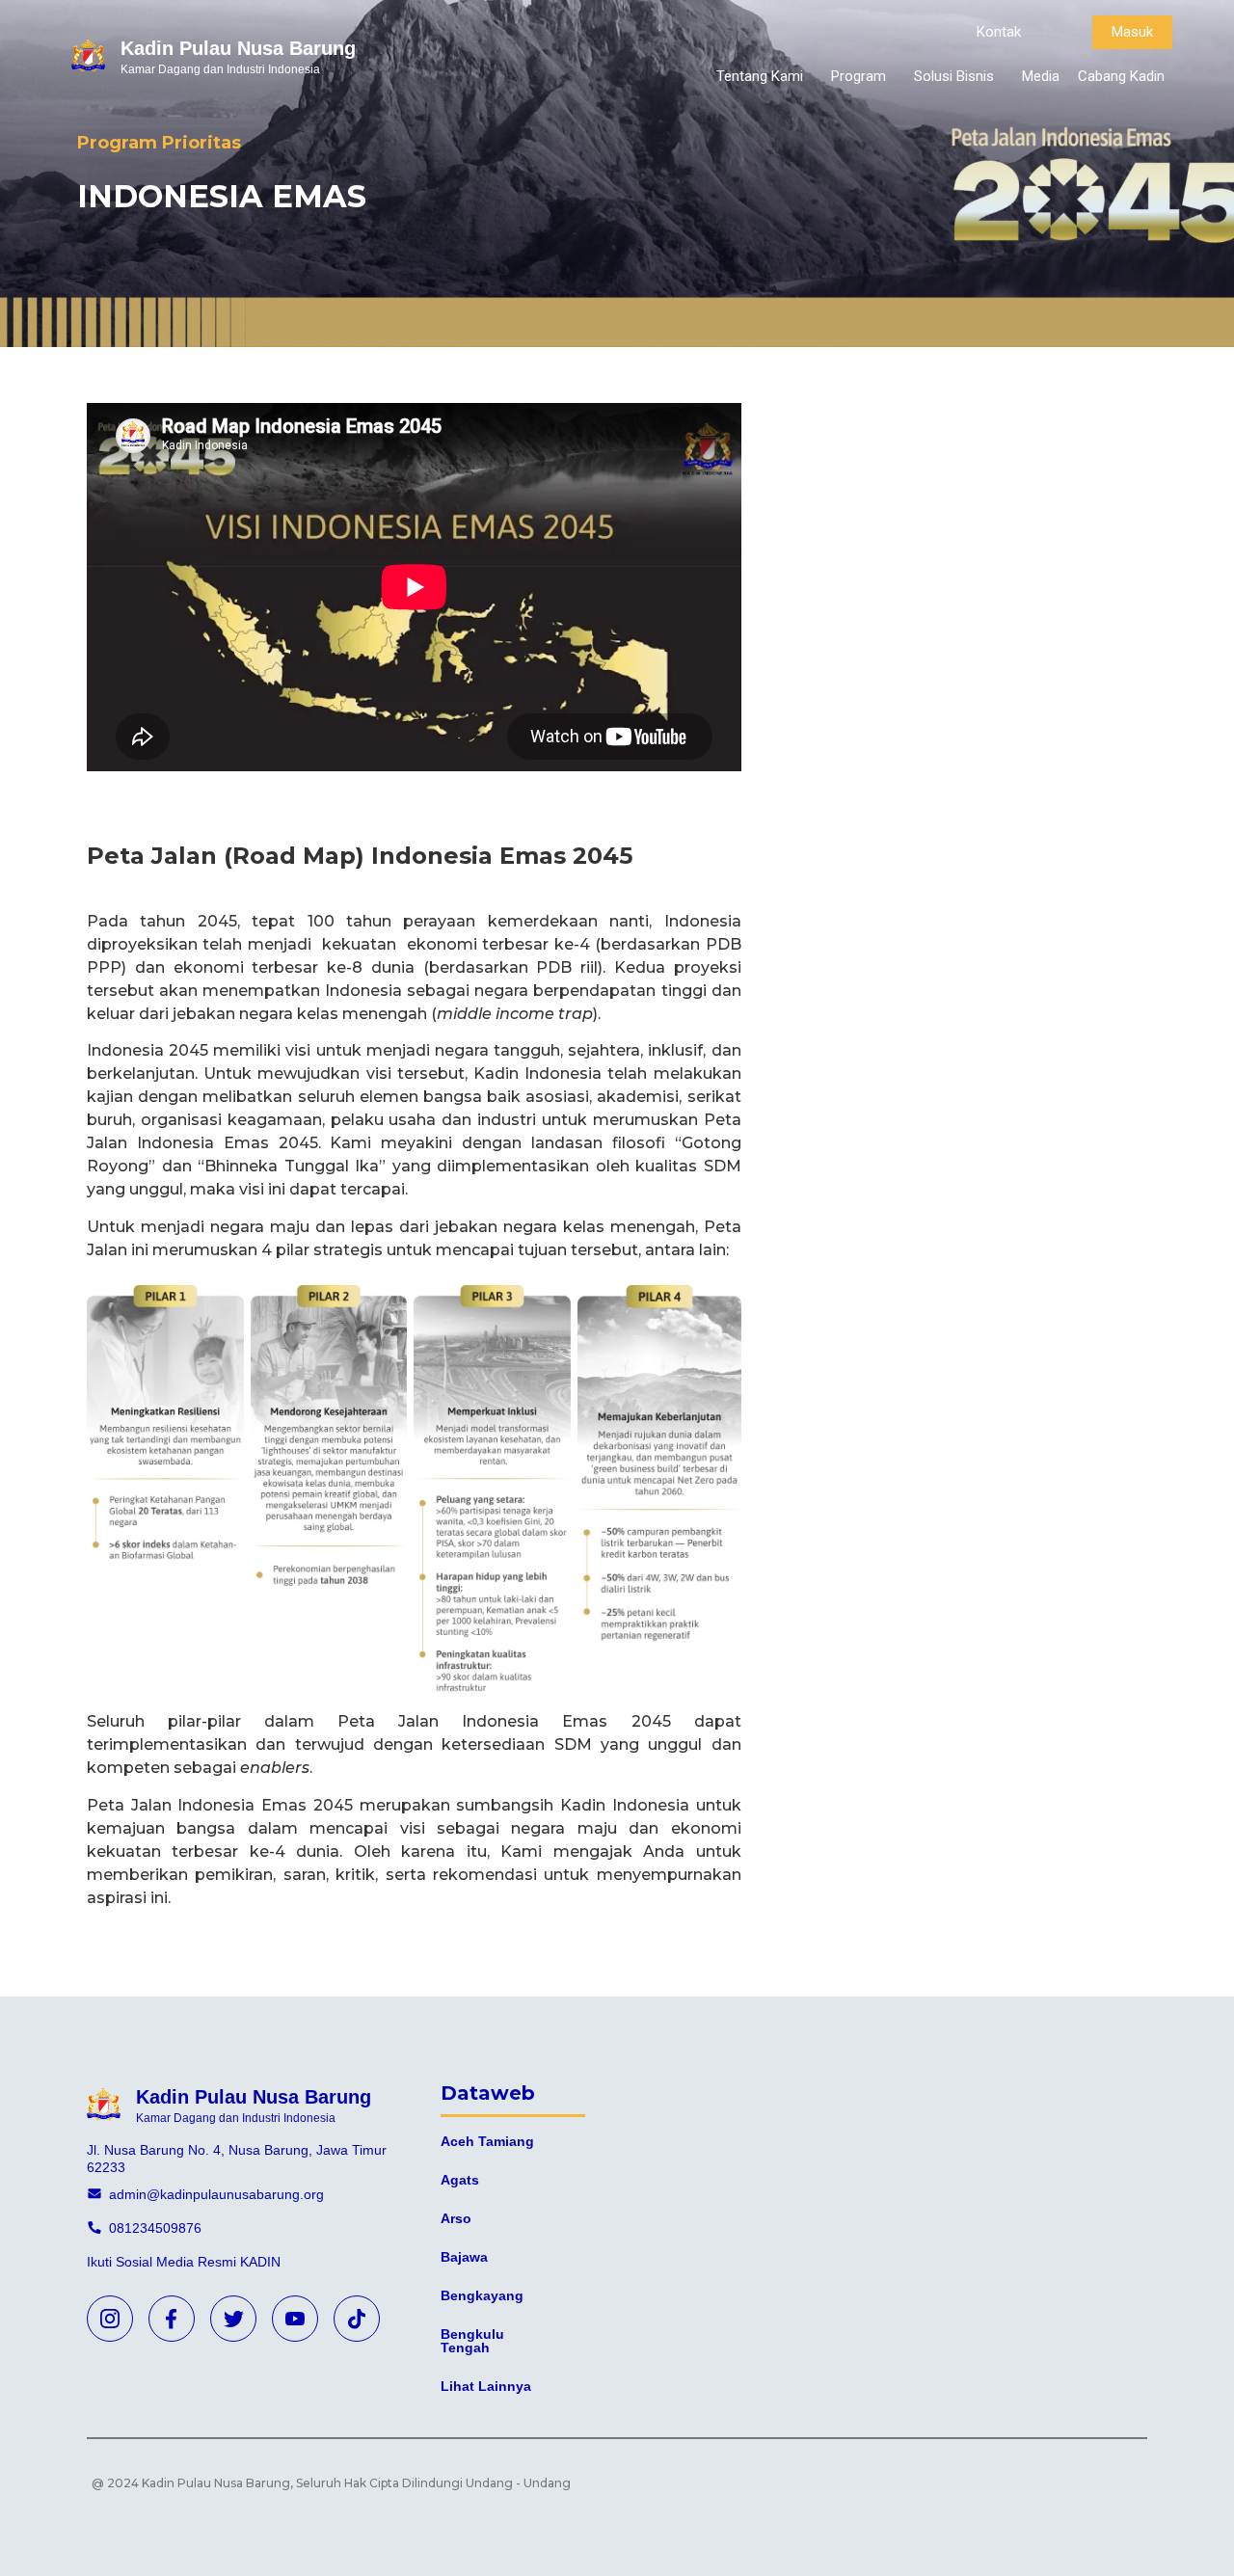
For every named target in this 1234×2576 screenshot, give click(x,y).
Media (1041, 76)
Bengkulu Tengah (472, 2341)
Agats (460, 2180)
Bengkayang (482, 2295)
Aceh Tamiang (487, 2141)
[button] (999, 32)
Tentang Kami (760, 76)
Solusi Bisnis (954, 76)
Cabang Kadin (1121, 76)
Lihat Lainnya (486, 2386)
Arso (456, 2218)
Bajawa (464, 2257)
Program (858, 76)
